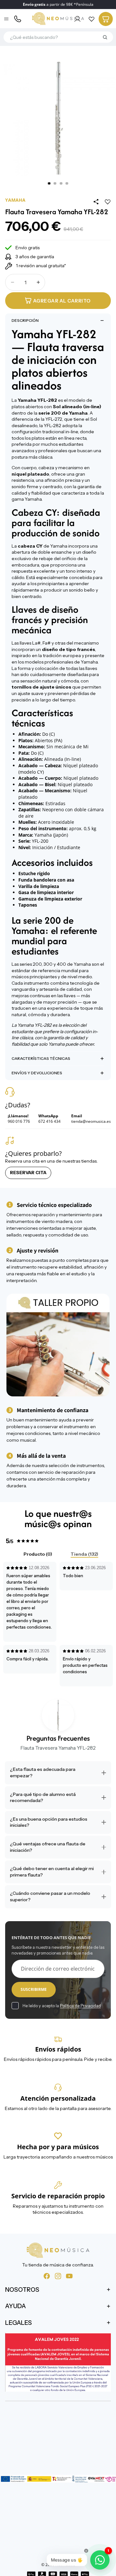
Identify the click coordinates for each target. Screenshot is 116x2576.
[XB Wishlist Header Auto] (92, 19)
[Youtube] (69, 2276)
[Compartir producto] (96, 202)
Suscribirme (34, 1989)
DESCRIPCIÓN (25, 320)
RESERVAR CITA (28, 1173)
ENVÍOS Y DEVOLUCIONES (37, 1073)
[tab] (33, 1555)
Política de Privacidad (80, 2006)
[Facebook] (47, 2276)
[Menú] (7, 19)
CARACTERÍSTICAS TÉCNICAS (41, 1058)
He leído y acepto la (62, 2006)
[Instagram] (58, 2276)
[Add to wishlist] (108, 202)
